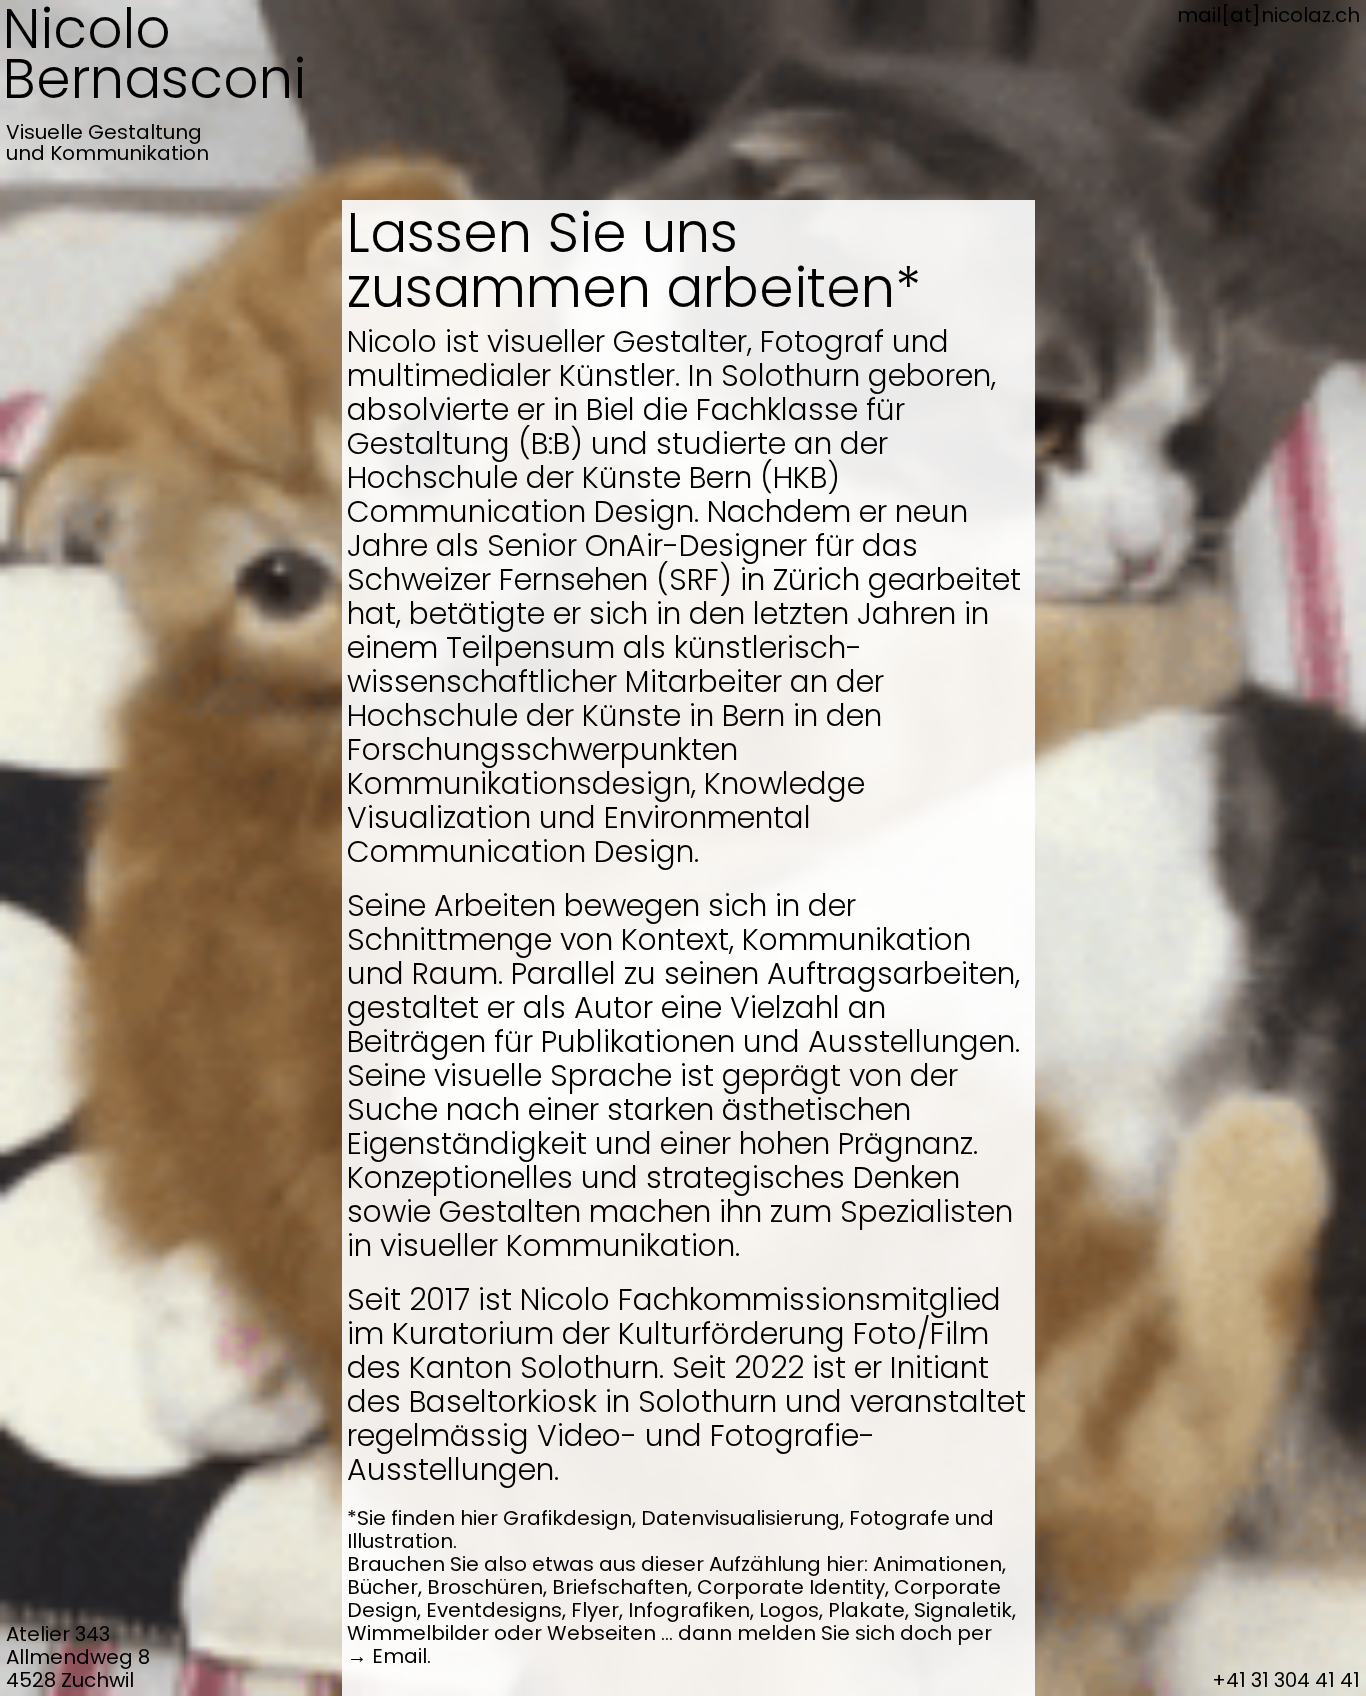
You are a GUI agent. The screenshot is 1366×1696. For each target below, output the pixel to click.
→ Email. (389, 1656)
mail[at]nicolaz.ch (1268, 15)
